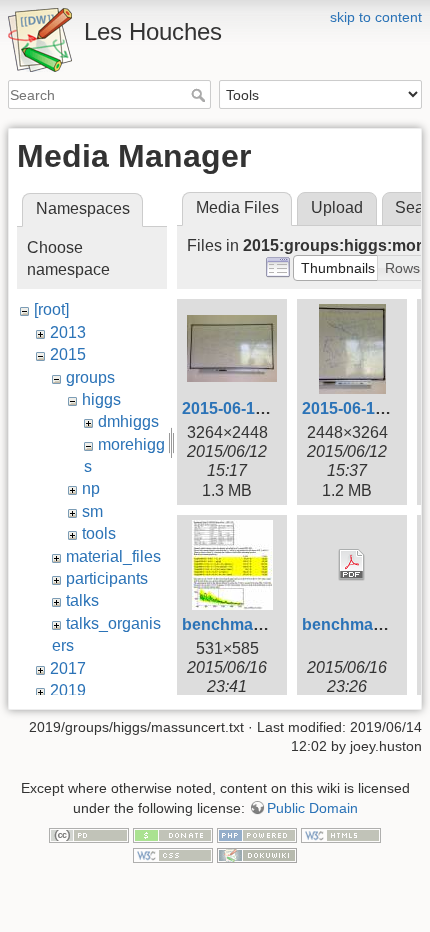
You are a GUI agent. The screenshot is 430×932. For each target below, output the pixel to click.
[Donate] (173, 835)
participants (107, 578)
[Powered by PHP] (257, 835)
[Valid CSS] (173, 854)
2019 (68, 690)
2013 (68, 332)
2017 (68, 668)
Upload (337, 207)
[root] (51, 309)
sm (92, 511)
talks (82, 600)
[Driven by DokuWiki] (257, 854)
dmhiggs (128, 421)
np (91, 488)
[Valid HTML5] (341, 835)
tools (99, 533)
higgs (101, 399)
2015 (68, 354)
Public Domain (312, 808)
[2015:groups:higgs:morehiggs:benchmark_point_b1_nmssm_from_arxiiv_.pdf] (352, 565)
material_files (113, 556)
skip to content (376, 17)
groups (90, 377)
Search (200, 95)
